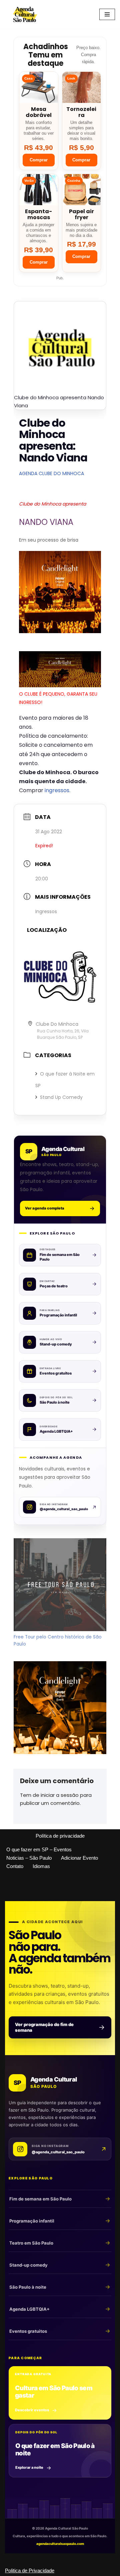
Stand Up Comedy (61, 1097)
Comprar (39, 160)
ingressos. (57, 790)
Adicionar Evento (79, 1858)
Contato (15, 1866)
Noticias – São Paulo (29, 1858)
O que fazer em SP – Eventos (39, 1849)
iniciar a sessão (60, 1795)
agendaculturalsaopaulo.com (60, 2544)
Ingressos (46, 911)
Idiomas (41, 1866)
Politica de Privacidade (30, 2570)
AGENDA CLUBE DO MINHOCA (51, 473)
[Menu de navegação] (107, 14)
